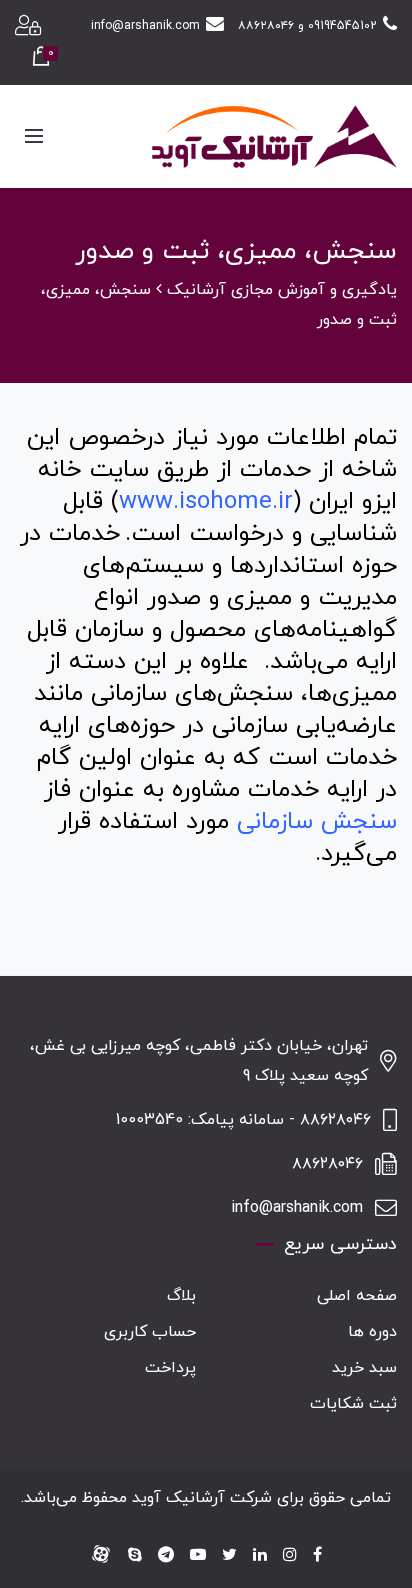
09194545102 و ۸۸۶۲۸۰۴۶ (307, 26)
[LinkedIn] (260, 1556)
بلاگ (181, 1296)
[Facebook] (317, 1556)
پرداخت (170, 1368)
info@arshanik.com (145, 26)
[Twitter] (229, 1556)
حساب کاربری (150, 1332)
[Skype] (135, 1556)
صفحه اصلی (357, 1296)
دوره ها (372, 1332)
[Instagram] (290, 1556)
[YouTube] (198, 1556)
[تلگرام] (166, 1556)
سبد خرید (364, 1368)
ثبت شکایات (353, 1404)
